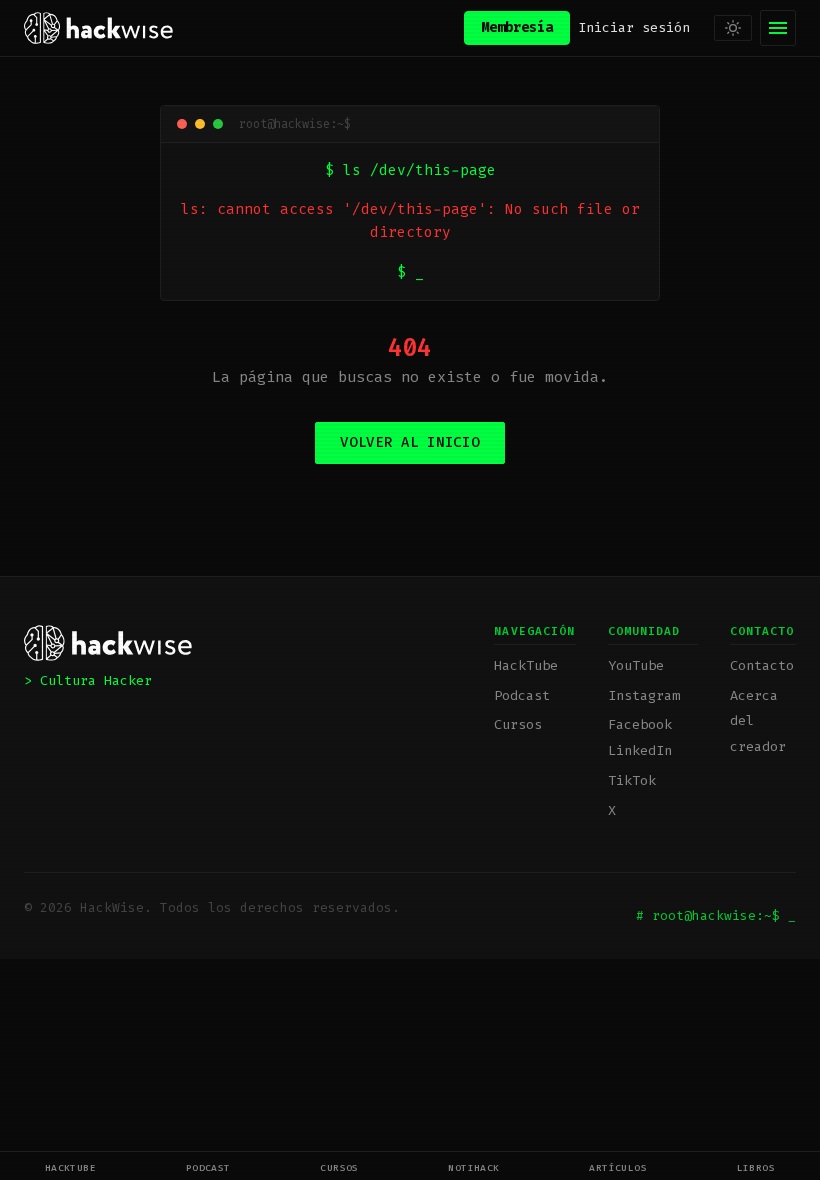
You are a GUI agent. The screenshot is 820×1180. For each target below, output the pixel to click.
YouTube (636, 665)
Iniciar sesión (634, 27)
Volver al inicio (409, 442)
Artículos (618, 1167)
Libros (756, 1167)
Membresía (517, 27)
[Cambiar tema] (733, 28)
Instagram (644, 695)
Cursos (339, 1167)
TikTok (632, 780)
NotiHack (474, 1167)
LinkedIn (640, 750)
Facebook (640, 724)
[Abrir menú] (778, 28)
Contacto (762, 665)
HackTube (71, 1167)
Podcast (208, 1167)
